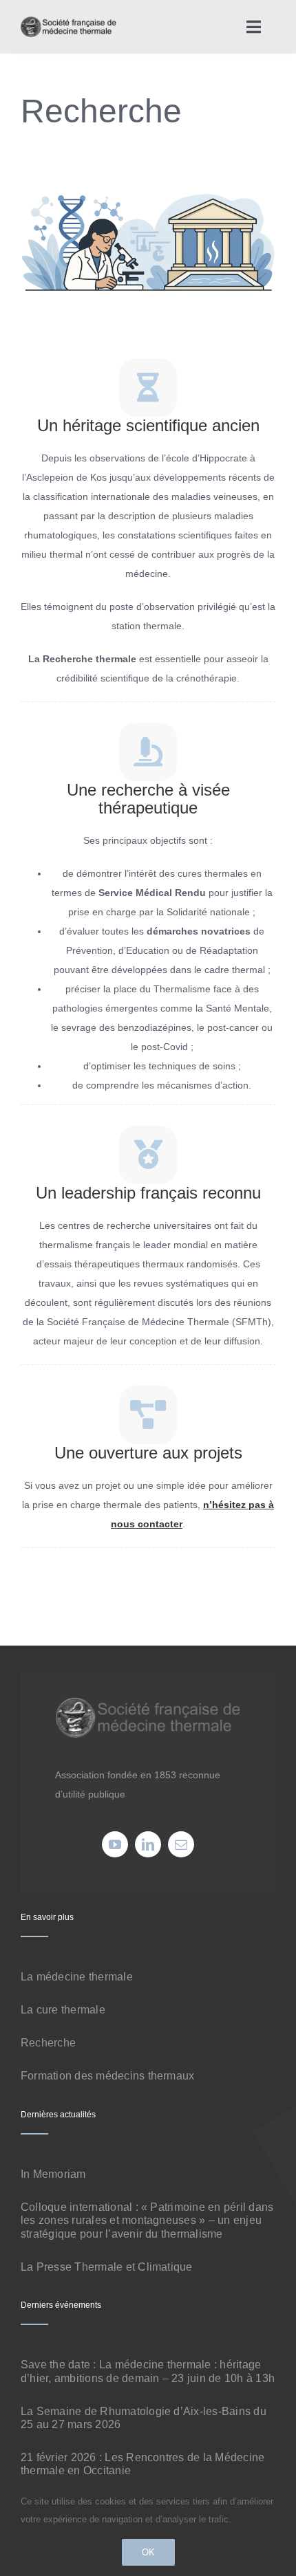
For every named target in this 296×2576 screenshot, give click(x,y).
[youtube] (115, 1844)
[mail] (181, 1844)
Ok (148, 2552)
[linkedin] (148, 1844)
